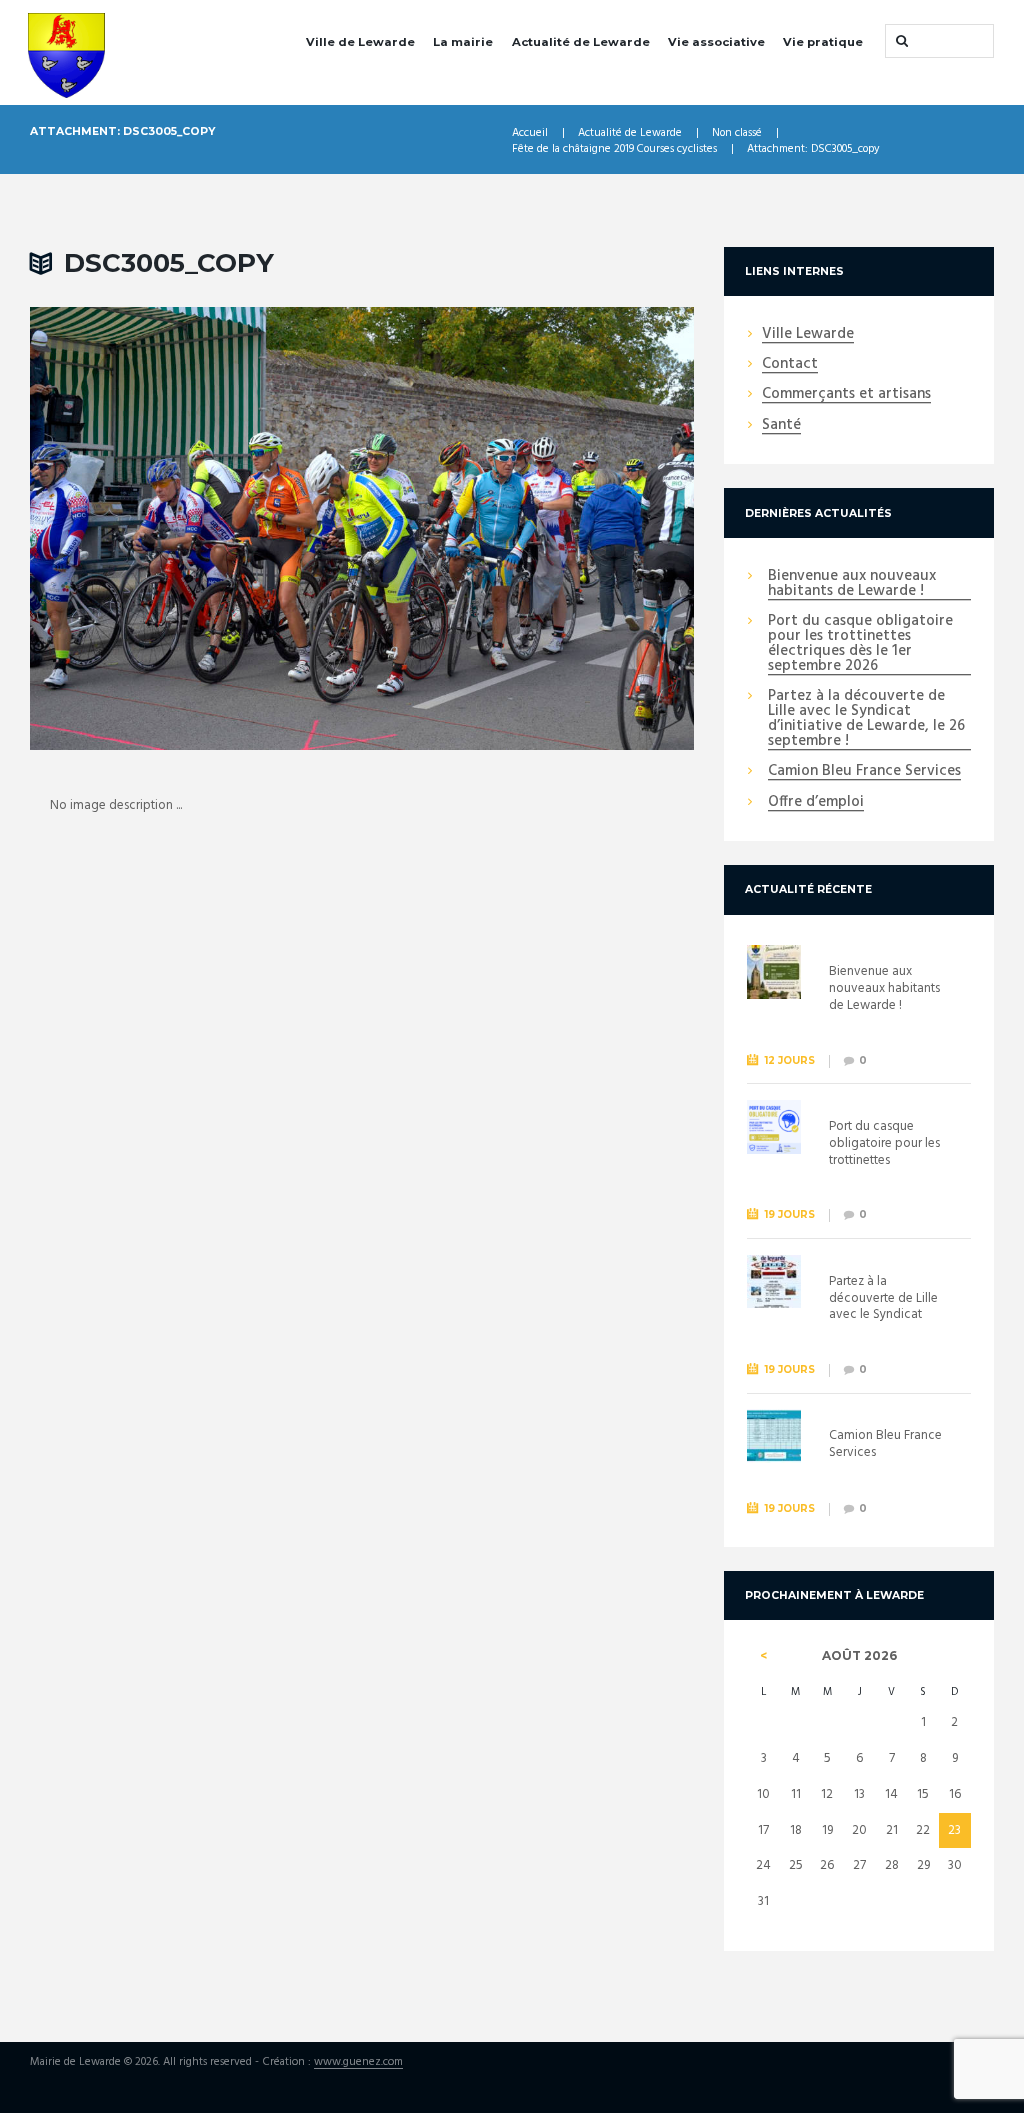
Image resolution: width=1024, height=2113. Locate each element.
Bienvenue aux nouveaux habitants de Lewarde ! (852, 584)
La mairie (463, 42)
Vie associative (716, 42)
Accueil (530, 133)
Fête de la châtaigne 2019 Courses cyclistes (614, 149)
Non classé (737, 133)
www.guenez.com (358, 2063)
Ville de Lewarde (360, 42)
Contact (790, 365)
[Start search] (900, 41)
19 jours (790, 1214)
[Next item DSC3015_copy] (528, 528)
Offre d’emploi (816, 803)
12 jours (790, 1060)
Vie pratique (823, 42)
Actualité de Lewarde (581, 42)
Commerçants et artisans (846, 395)
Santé (781, 426)
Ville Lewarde (808, 335)
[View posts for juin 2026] (763, 1656)
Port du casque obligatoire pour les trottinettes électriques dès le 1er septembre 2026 (860, 644)
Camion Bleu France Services (864, 772)
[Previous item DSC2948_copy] (196, 528)
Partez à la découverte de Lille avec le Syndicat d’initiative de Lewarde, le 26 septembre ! (866, 719)
